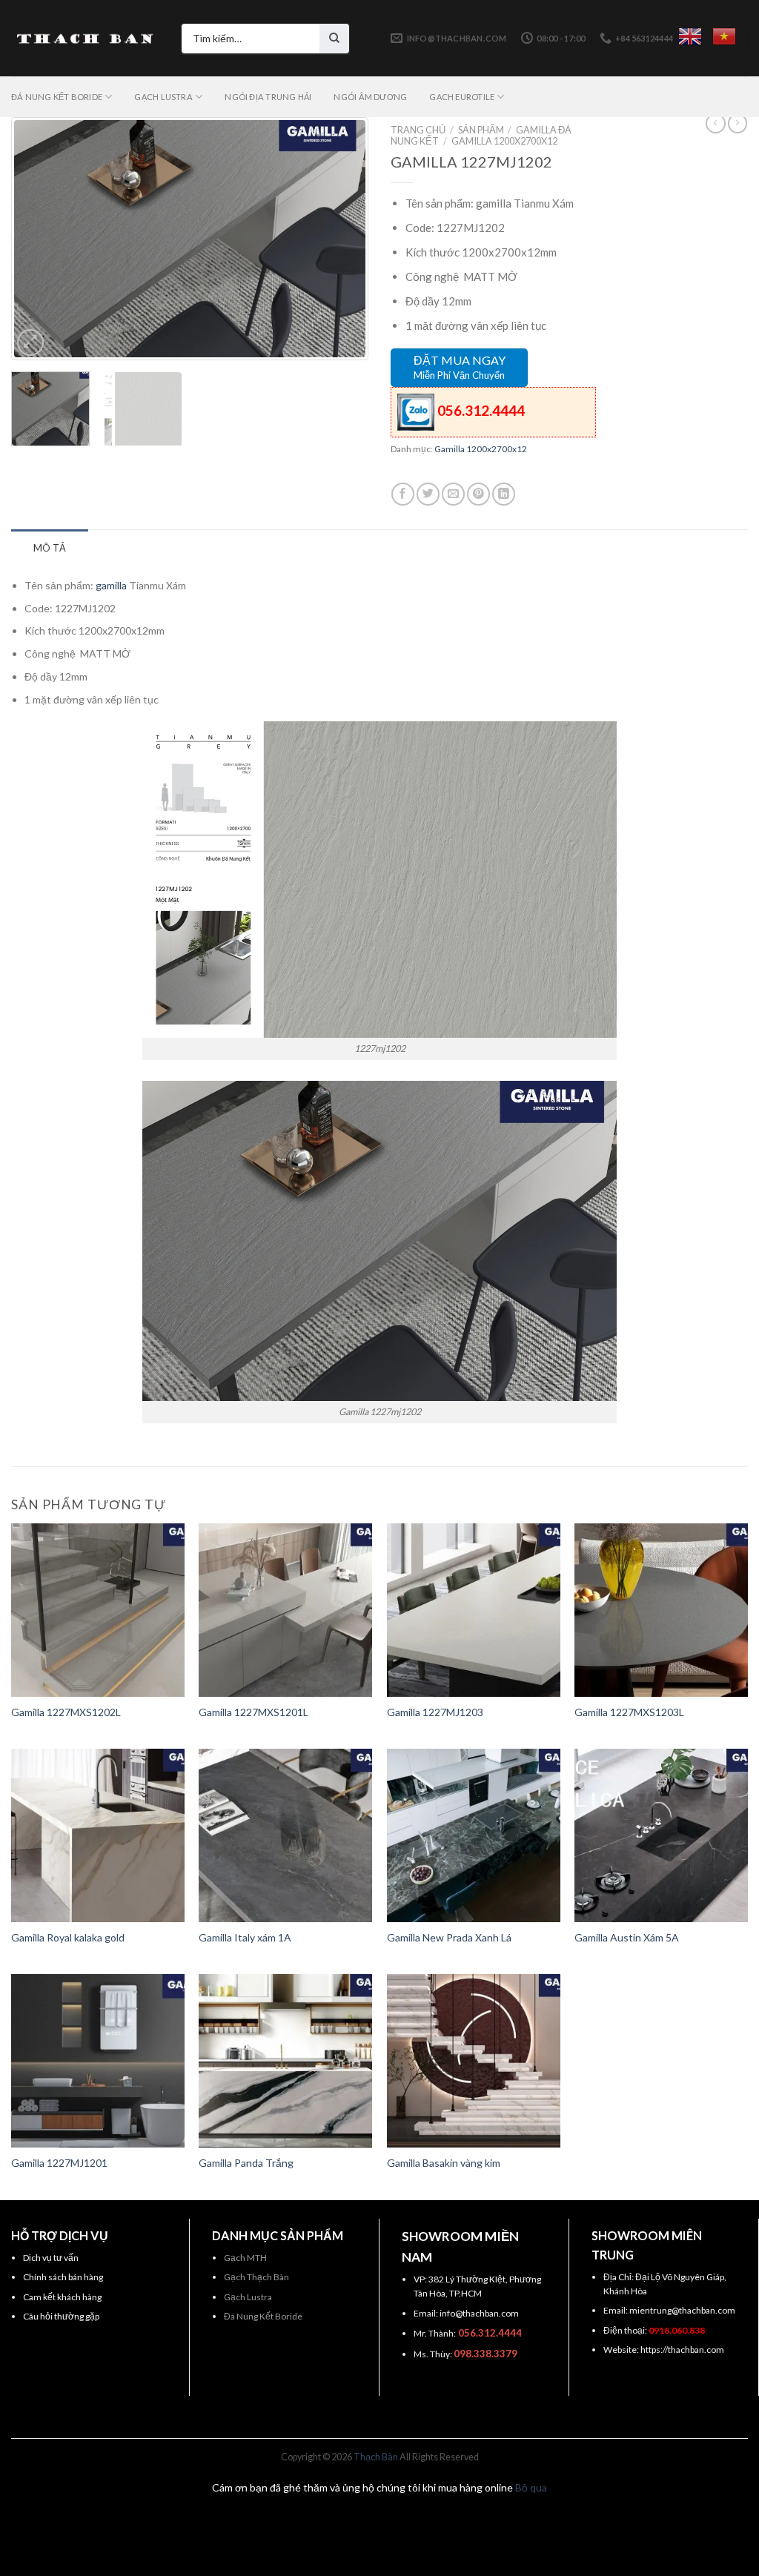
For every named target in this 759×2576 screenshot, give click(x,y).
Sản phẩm (481, 130)
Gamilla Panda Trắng (246, 2163)
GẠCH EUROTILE (462, 97)
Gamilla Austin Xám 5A (627, 1937)
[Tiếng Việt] (724, 36)
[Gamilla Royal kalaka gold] (98, 1835)
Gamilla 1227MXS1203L (629, 1712)
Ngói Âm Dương (370, 97)
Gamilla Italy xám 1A (245, 1937)
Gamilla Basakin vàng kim (444, 2163)
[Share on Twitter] (428, 494)
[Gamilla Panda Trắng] (285, 2061)
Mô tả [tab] (50, 548)
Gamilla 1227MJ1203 (435, 1712)
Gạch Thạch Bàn (256, 2277)
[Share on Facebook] (403, 494)
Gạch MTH (245, 2258)
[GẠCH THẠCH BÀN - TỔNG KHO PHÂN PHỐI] (85, 39)
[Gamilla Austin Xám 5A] (661, 1835)
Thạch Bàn (376, 2457)
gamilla (111, 585)
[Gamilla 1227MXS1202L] (98, 1610)
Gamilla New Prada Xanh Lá (449, 1937)
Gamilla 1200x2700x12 (504, 141)
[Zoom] (30, 342)
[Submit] (334, 39)
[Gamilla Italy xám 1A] (285, 1835)
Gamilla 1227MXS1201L (253, 1712)
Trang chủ (418, 130)
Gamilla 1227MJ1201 (59, 2163)
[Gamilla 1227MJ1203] (474, 1610)
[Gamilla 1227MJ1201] (98, 2061)
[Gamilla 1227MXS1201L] (285, 1610)
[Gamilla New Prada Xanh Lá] (474, 1835)
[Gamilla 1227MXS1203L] (661, 1610)
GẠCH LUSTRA (163, 97)
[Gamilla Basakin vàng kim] (474, 2061)
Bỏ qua (531, 2487)
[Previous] (40, 239)
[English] (690, 36)
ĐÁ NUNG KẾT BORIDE (57, 97)
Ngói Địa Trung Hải (268, 97)
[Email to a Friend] (453, 494)
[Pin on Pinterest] (478, 494)
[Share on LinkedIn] (504, 494)
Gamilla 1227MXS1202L (66, 1712)
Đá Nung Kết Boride (263, 2316)
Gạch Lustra (248, 2297)
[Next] (339, 239)
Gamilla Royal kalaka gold (68, 1937)
